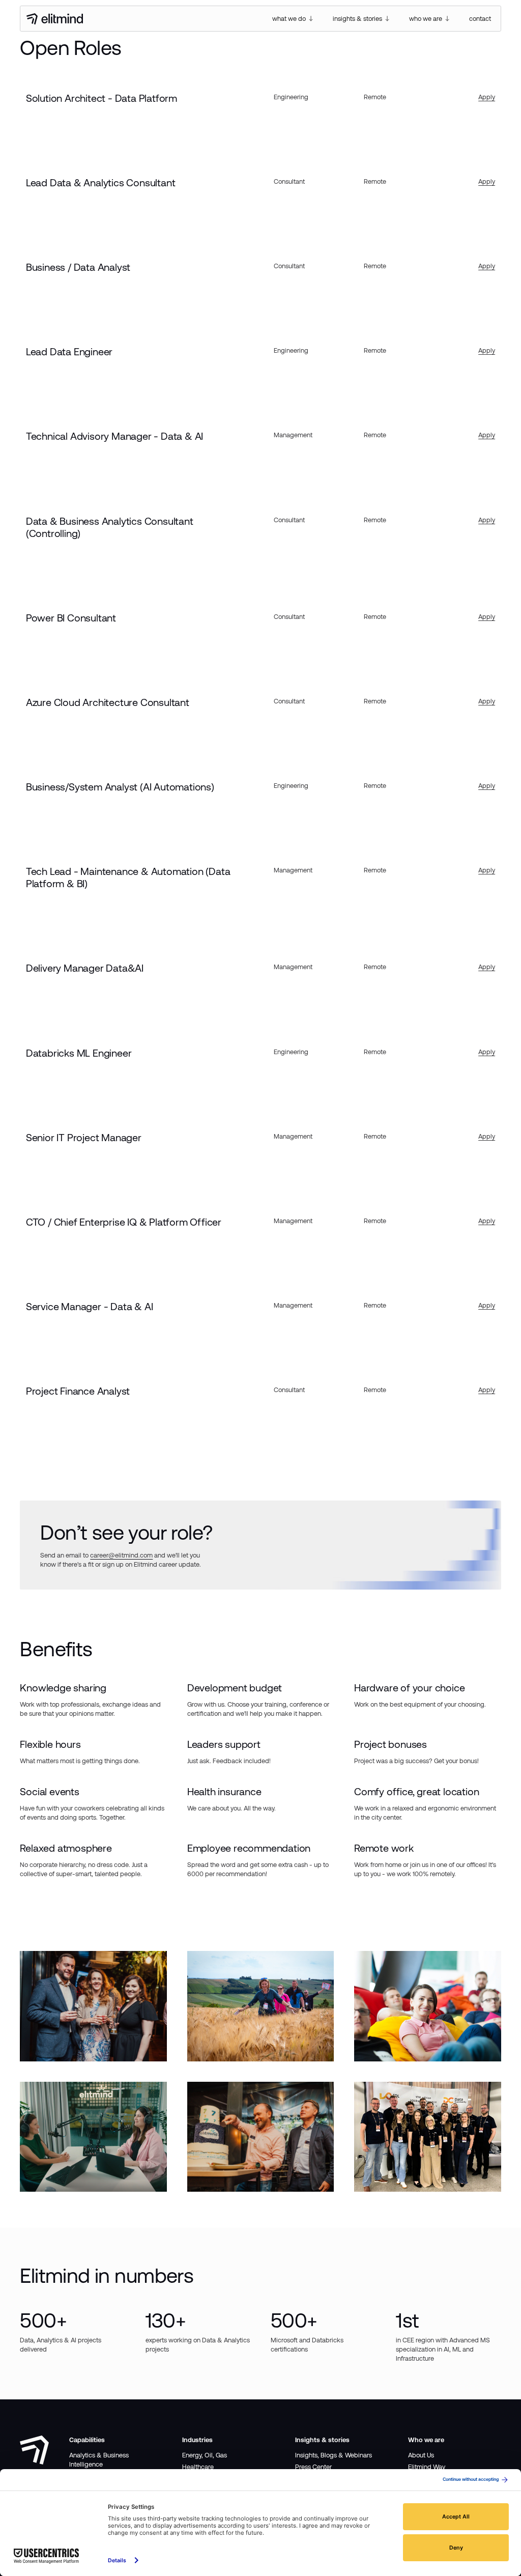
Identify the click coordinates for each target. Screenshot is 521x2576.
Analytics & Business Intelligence (99, 2460)
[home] (55, 19)
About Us (421, 2455)
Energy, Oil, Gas (205, 2455)
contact (480, 19)
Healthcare (198, 2467)
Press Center (313, 2467)
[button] (293, 19)
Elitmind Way (427, 2467)
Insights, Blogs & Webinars (334, 2455)
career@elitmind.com (121, 1555)
